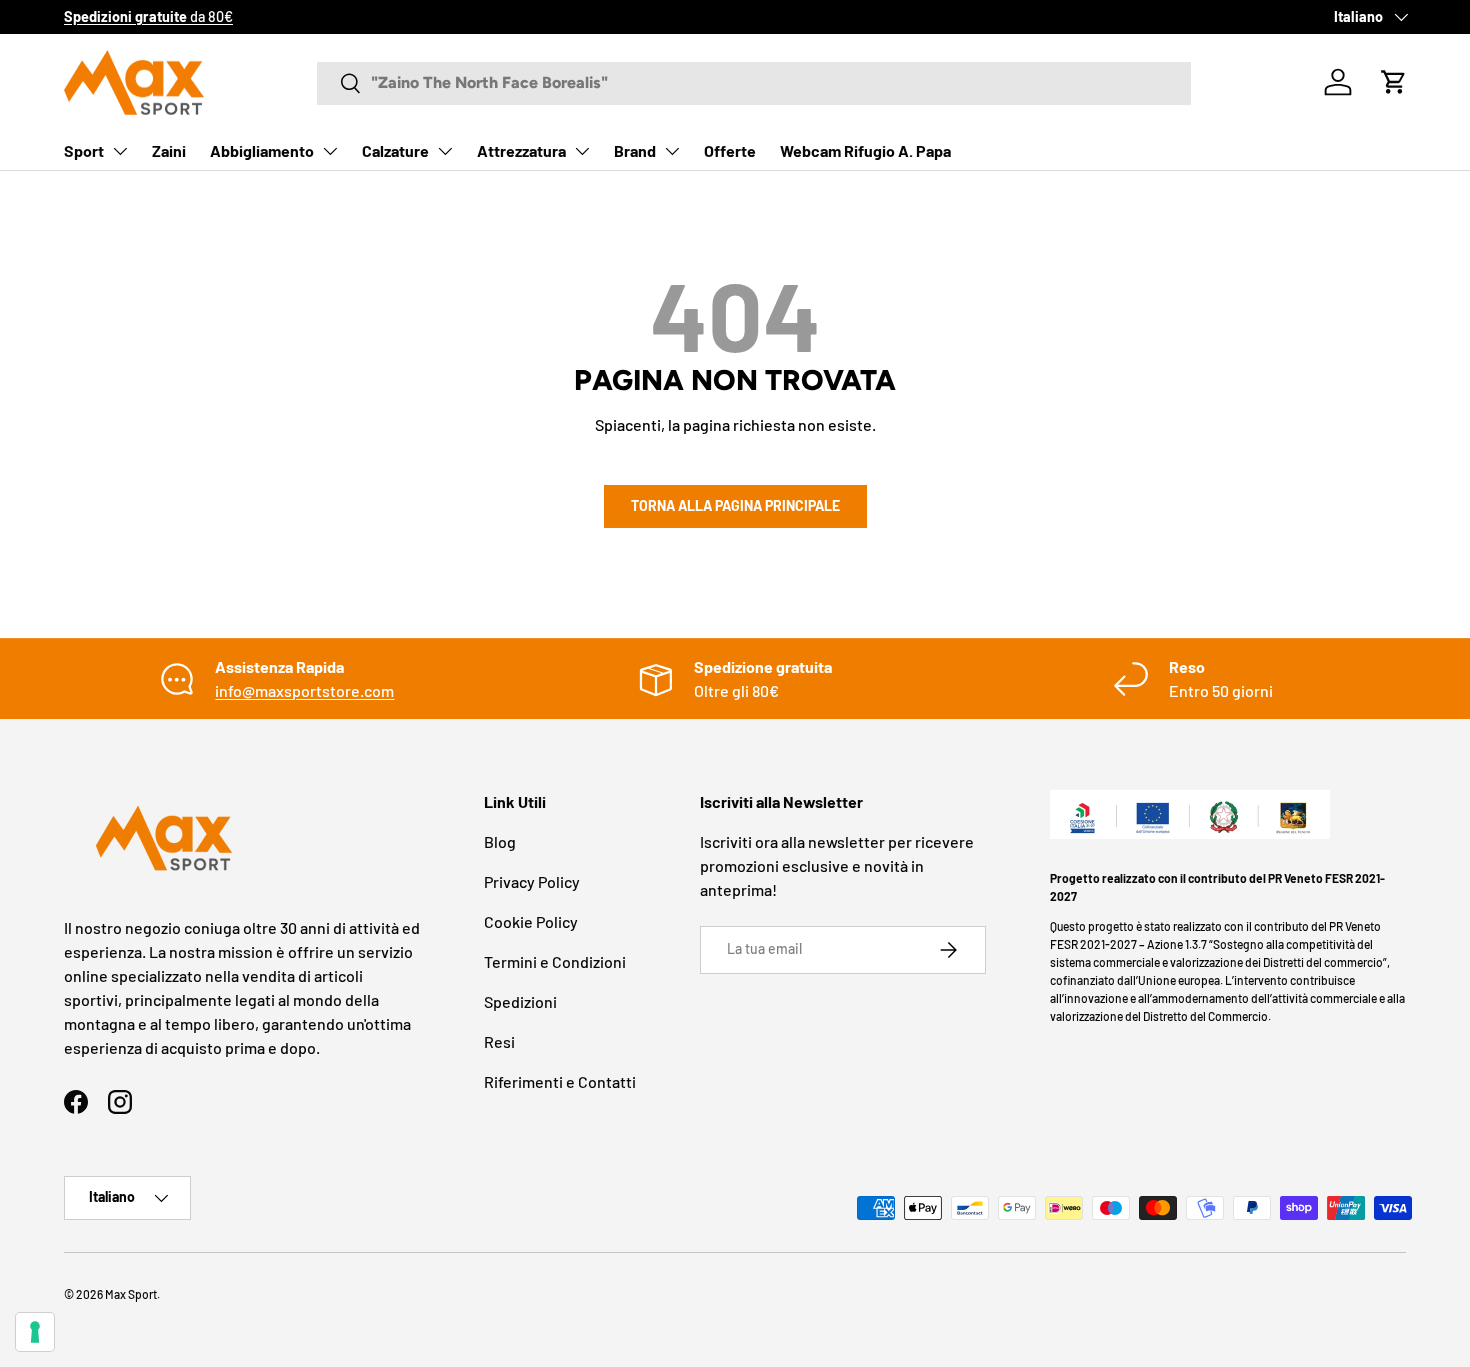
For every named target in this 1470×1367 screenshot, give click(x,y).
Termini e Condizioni (555, 961)
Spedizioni (520, 1001)
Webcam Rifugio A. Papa (865, 150)
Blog (500, 841)
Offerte (730, 150)
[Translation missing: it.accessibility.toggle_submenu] (120, 151)
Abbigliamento (262, 150)
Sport (84, 150)
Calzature (395, 150)
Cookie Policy (531, 921)
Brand (635, 150)
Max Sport (131, 1294)
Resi (499, 1041)
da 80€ (148, 16)
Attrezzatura (521, 150)
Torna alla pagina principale (735, 505)
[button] (1394, 82)
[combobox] (754, 82)
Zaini (169, 150)
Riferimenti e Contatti (560, 1081)
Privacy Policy (532, 881)
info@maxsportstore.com (304, 690)
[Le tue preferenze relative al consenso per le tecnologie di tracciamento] (35, 1332)
